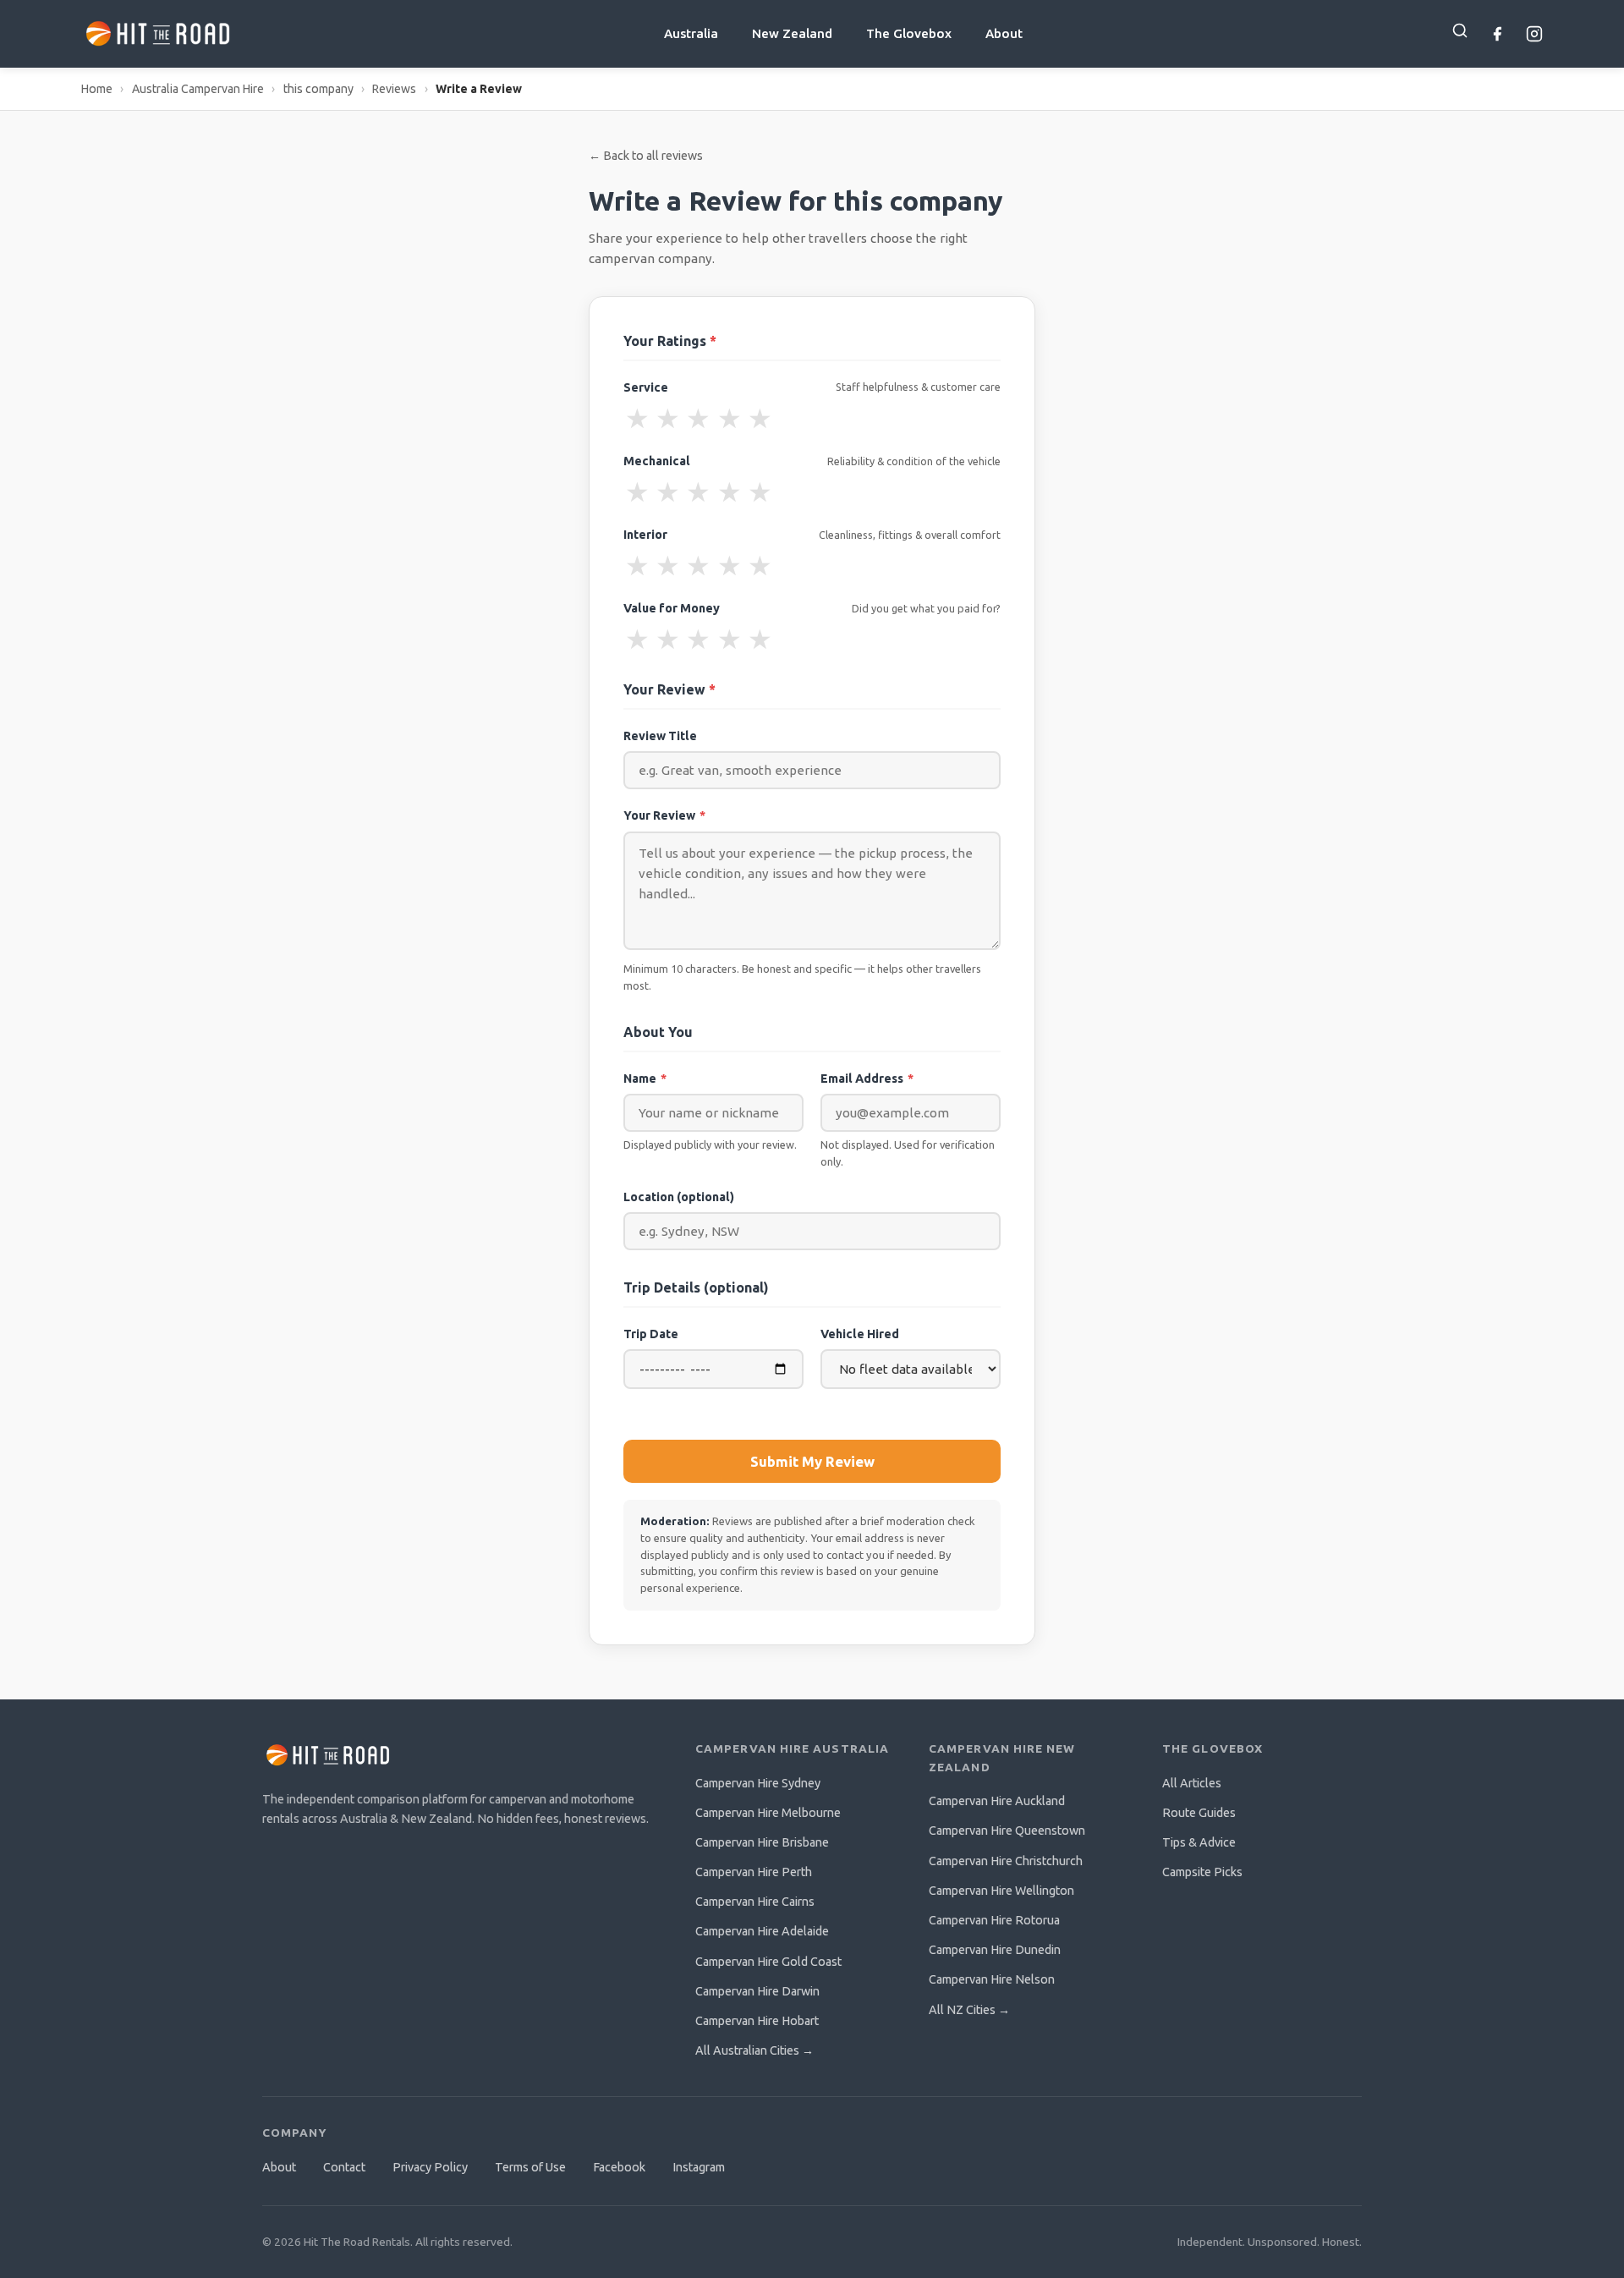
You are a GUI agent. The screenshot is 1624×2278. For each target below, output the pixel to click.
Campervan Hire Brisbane (762, 1842)
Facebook (619, 2167)
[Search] (1460, 30)
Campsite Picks (1202, 1872)
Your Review (664, 815)
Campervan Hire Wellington (1001, 1891)
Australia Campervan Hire (198, 89)
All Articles (1192, 1783)
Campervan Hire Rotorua (994, 1920)
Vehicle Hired (860, 1334)
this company (318, 89)
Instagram (699, 2167)
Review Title (660, 736)
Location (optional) (679, 1197)
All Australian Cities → (754, 2050)
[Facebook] (1497, 34)
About (1004, 33)
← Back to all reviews (646, 156)
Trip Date (651, 1334)
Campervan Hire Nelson (992, 1979)
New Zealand (792, 33)
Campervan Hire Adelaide (762, 1931)
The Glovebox (909, 33)
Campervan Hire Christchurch (1006, 1861)
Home (97, 89)
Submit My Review (812, 1461)
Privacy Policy (430, 2167)
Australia (691, 33)
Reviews (394, 89)
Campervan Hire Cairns (755, 1902)
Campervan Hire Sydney (758, 1783)
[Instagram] (1534, 34)
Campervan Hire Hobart (757, 2021)
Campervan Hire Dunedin (995, 1950)
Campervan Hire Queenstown (1007, 1831)
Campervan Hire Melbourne (768, 1813)
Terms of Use (530, 2167)
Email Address (867, 1079)
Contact (344, 2167)
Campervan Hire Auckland (997, 1801)
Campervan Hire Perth (754, 1872)
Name (645, 1079)
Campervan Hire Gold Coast (768, 1962)
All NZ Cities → (969, 2010)
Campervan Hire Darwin (757, 1991)
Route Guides (1199, 1813)
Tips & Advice (1199, 1842)
